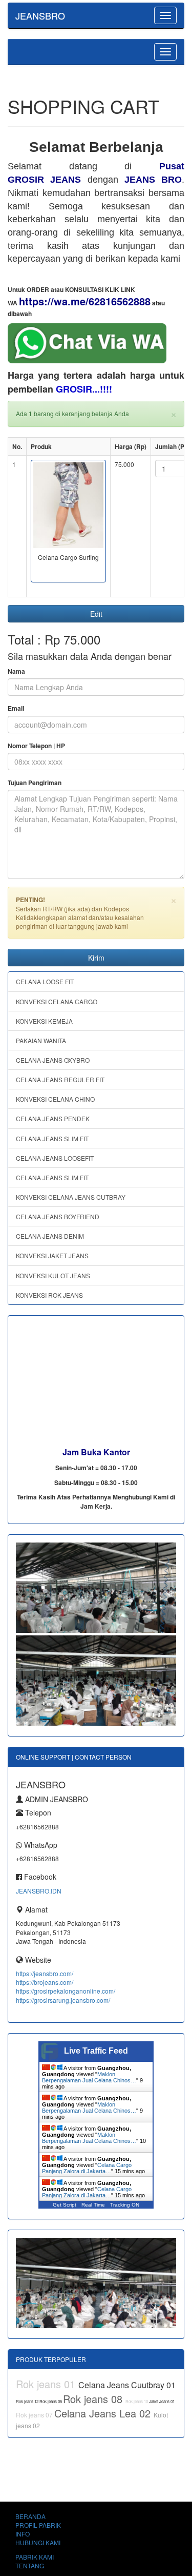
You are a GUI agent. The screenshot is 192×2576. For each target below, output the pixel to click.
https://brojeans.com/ (45, 1982)
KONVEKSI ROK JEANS (49, 1295)
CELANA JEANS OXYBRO (53, 1060)
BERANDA (30, 2516)
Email (16, 708)
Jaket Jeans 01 (162, 2401)
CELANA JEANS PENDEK (53, 1118)
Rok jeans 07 (35, 2415)
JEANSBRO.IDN (39, 1891)
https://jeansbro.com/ (45, 1973)
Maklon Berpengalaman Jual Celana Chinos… (89, 2077)
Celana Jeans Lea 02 (104, 2413)
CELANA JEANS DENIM (50, 1236)
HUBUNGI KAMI (38, 2542)
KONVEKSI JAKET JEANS (52, 1255)
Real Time (93, 2205)
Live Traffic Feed (96, 2051)
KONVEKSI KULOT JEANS (53, 1275)
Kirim (96, 958)
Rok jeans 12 (28, 2401)
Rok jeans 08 (94, 2399)
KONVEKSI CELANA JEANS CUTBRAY (71, 1197)
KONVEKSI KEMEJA (44, 1021)
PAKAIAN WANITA (41, 1040)
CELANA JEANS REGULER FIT (60, 1079)
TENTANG (30, 2565)
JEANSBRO (40, 15)
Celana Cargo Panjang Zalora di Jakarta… (87, 2168)
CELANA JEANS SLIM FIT (52, 1138)
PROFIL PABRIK (38, 2525)
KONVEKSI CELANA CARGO (57, 1001)
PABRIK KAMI (35, 2557)
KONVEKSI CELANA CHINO (55, 1099)
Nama (16, 671)
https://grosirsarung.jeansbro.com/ (63, 2000)
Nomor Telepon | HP (36, 746)
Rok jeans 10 (137, 2401)
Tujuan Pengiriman (35, 783)
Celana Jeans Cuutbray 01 (127, 2385)
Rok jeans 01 (47, 2384)
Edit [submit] (96, 614)
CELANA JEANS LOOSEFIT (55, 1158)
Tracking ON (125, 2205)
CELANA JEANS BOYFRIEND (58, 1216)
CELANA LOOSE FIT (45, 981)
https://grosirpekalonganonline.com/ (66, 1991)
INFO (23, 2534)
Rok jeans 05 (51, 2401)
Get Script (65, 2205)
